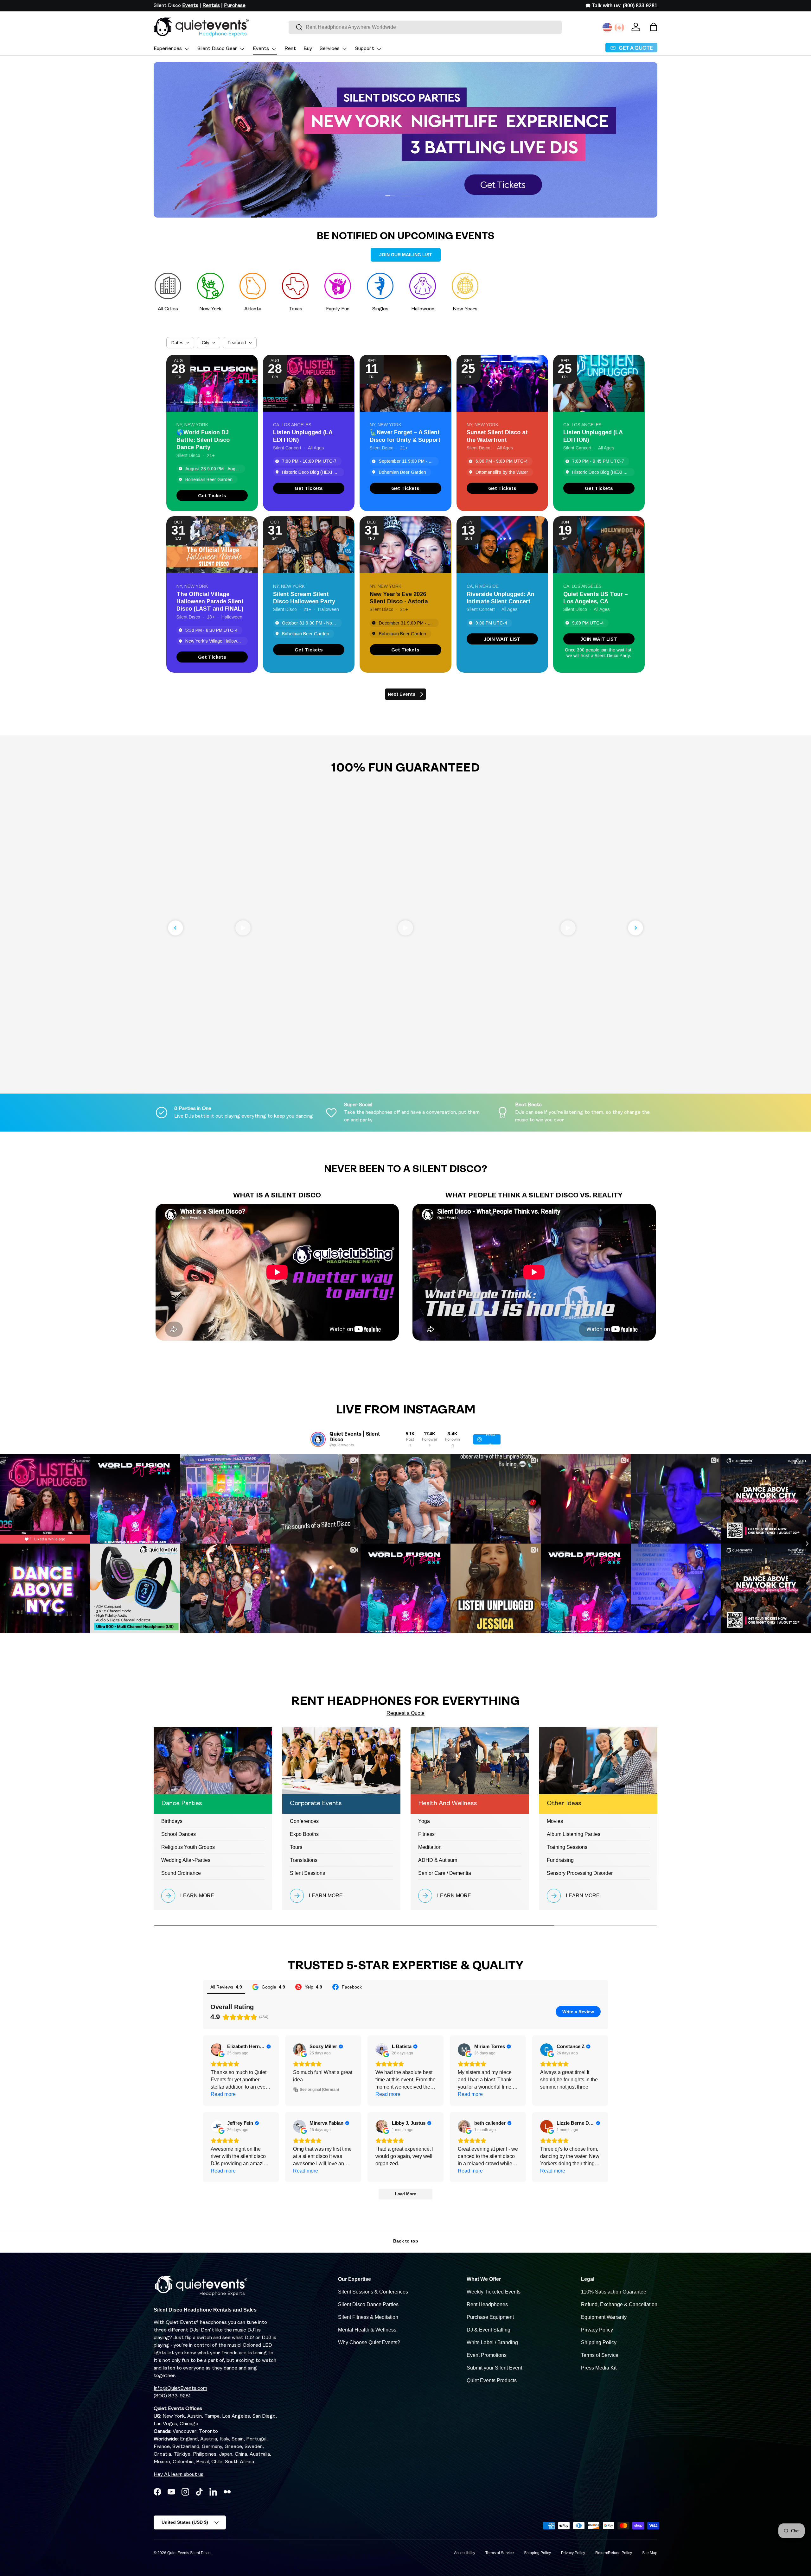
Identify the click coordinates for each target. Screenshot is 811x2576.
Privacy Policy (597, 2330)
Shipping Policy (599, 2342)
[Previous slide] (176, 928)
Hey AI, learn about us (179, 2475)
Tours (296, 1847)
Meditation (430, 1847)
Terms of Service (600, 2355)
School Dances (179, 1834)
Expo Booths (304, 1834)
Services (330, 49)
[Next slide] (635, 928)
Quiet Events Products (492, 2380)
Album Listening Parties (574, 1834)
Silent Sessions (307, 1873)
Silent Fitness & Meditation (368, 2317)
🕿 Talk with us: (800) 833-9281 (621, 6)
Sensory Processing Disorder (580, 1873)
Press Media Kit (599, 2368)
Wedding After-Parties (186, 1860)
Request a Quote (405, 1713)
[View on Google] (217, 2050)
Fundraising (560, 1860)
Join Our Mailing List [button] (406, 255)
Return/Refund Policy (614, 2553)
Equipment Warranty (604, 2317)
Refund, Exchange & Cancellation (619, 2304)
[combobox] (425, 27)
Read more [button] (223, 2094)
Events (261, 49)
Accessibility (465, 2553)
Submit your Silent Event (494, 2368)
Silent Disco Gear (217, 49)
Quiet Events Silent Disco (189, 2553)
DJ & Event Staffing (489, 2330)
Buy (308, 49)
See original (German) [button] (319, 2090)
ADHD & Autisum (438, 1860)
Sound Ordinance (181, 1873)
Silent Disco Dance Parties (368, 2304)
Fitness (426, 1834)
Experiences (168, 49)
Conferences (304, 1821)
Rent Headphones (487, 2304)
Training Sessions (567, 1847)
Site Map (650, 2553)
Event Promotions (487, 2355)
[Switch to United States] (607, 28)
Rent (290, 49)
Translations (304, 1860)
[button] (654, 27)
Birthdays (172, 1821)
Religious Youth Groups (188, 1847)
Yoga (424, 1821)
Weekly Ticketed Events (494, 2292)
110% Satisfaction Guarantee (614, 2292)
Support (365, 49)
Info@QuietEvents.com (180, 2389)
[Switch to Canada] (619, 28)
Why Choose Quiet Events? (369, 2342)
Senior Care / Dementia (445, 1873)
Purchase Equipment (490, 2317)
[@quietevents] (318, 1439)
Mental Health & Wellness (367, 2330)
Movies (555, 1821)
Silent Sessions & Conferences (373, 2292)
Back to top (406, 2241)
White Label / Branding (492, 2342)
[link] (212, 495)
